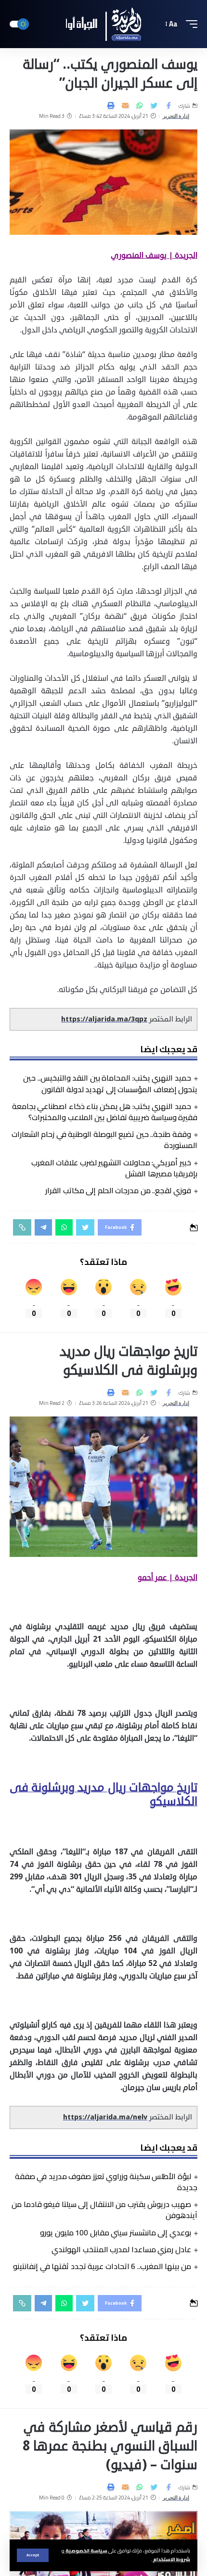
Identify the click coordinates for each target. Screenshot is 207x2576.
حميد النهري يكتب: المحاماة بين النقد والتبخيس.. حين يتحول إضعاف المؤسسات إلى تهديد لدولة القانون (110, 1083)
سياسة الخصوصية (86, 2550)
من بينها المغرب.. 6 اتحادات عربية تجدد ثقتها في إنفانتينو (102, 2266)
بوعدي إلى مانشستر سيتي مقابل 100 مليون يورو (116, 2232)
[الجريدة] (103, 24)
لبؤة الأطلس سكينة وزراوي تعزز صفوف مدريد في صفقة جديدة (106, 2182)
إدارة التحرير (176, 116)
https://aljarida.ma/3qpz (104, 1019)
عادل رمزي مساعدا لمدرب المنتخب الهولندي (121, 2249)
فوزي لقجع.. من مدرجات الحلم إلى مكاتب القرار (118, 1190)
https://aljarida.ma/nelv (105, 2117)
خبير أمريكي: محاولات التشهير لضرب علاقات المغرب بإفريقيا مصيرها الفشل (114, 1168)
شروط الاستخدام (171, 2559)
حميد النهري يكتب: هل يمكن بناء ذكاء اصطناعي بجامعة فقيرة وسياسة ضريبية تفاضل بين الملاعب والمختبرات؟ (105, 1112)
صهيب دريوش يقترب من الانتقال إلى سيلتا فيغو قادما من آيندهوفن (104, 2210)
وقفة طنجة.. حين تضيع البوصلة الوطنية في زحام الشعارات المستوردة (104, 1140)
